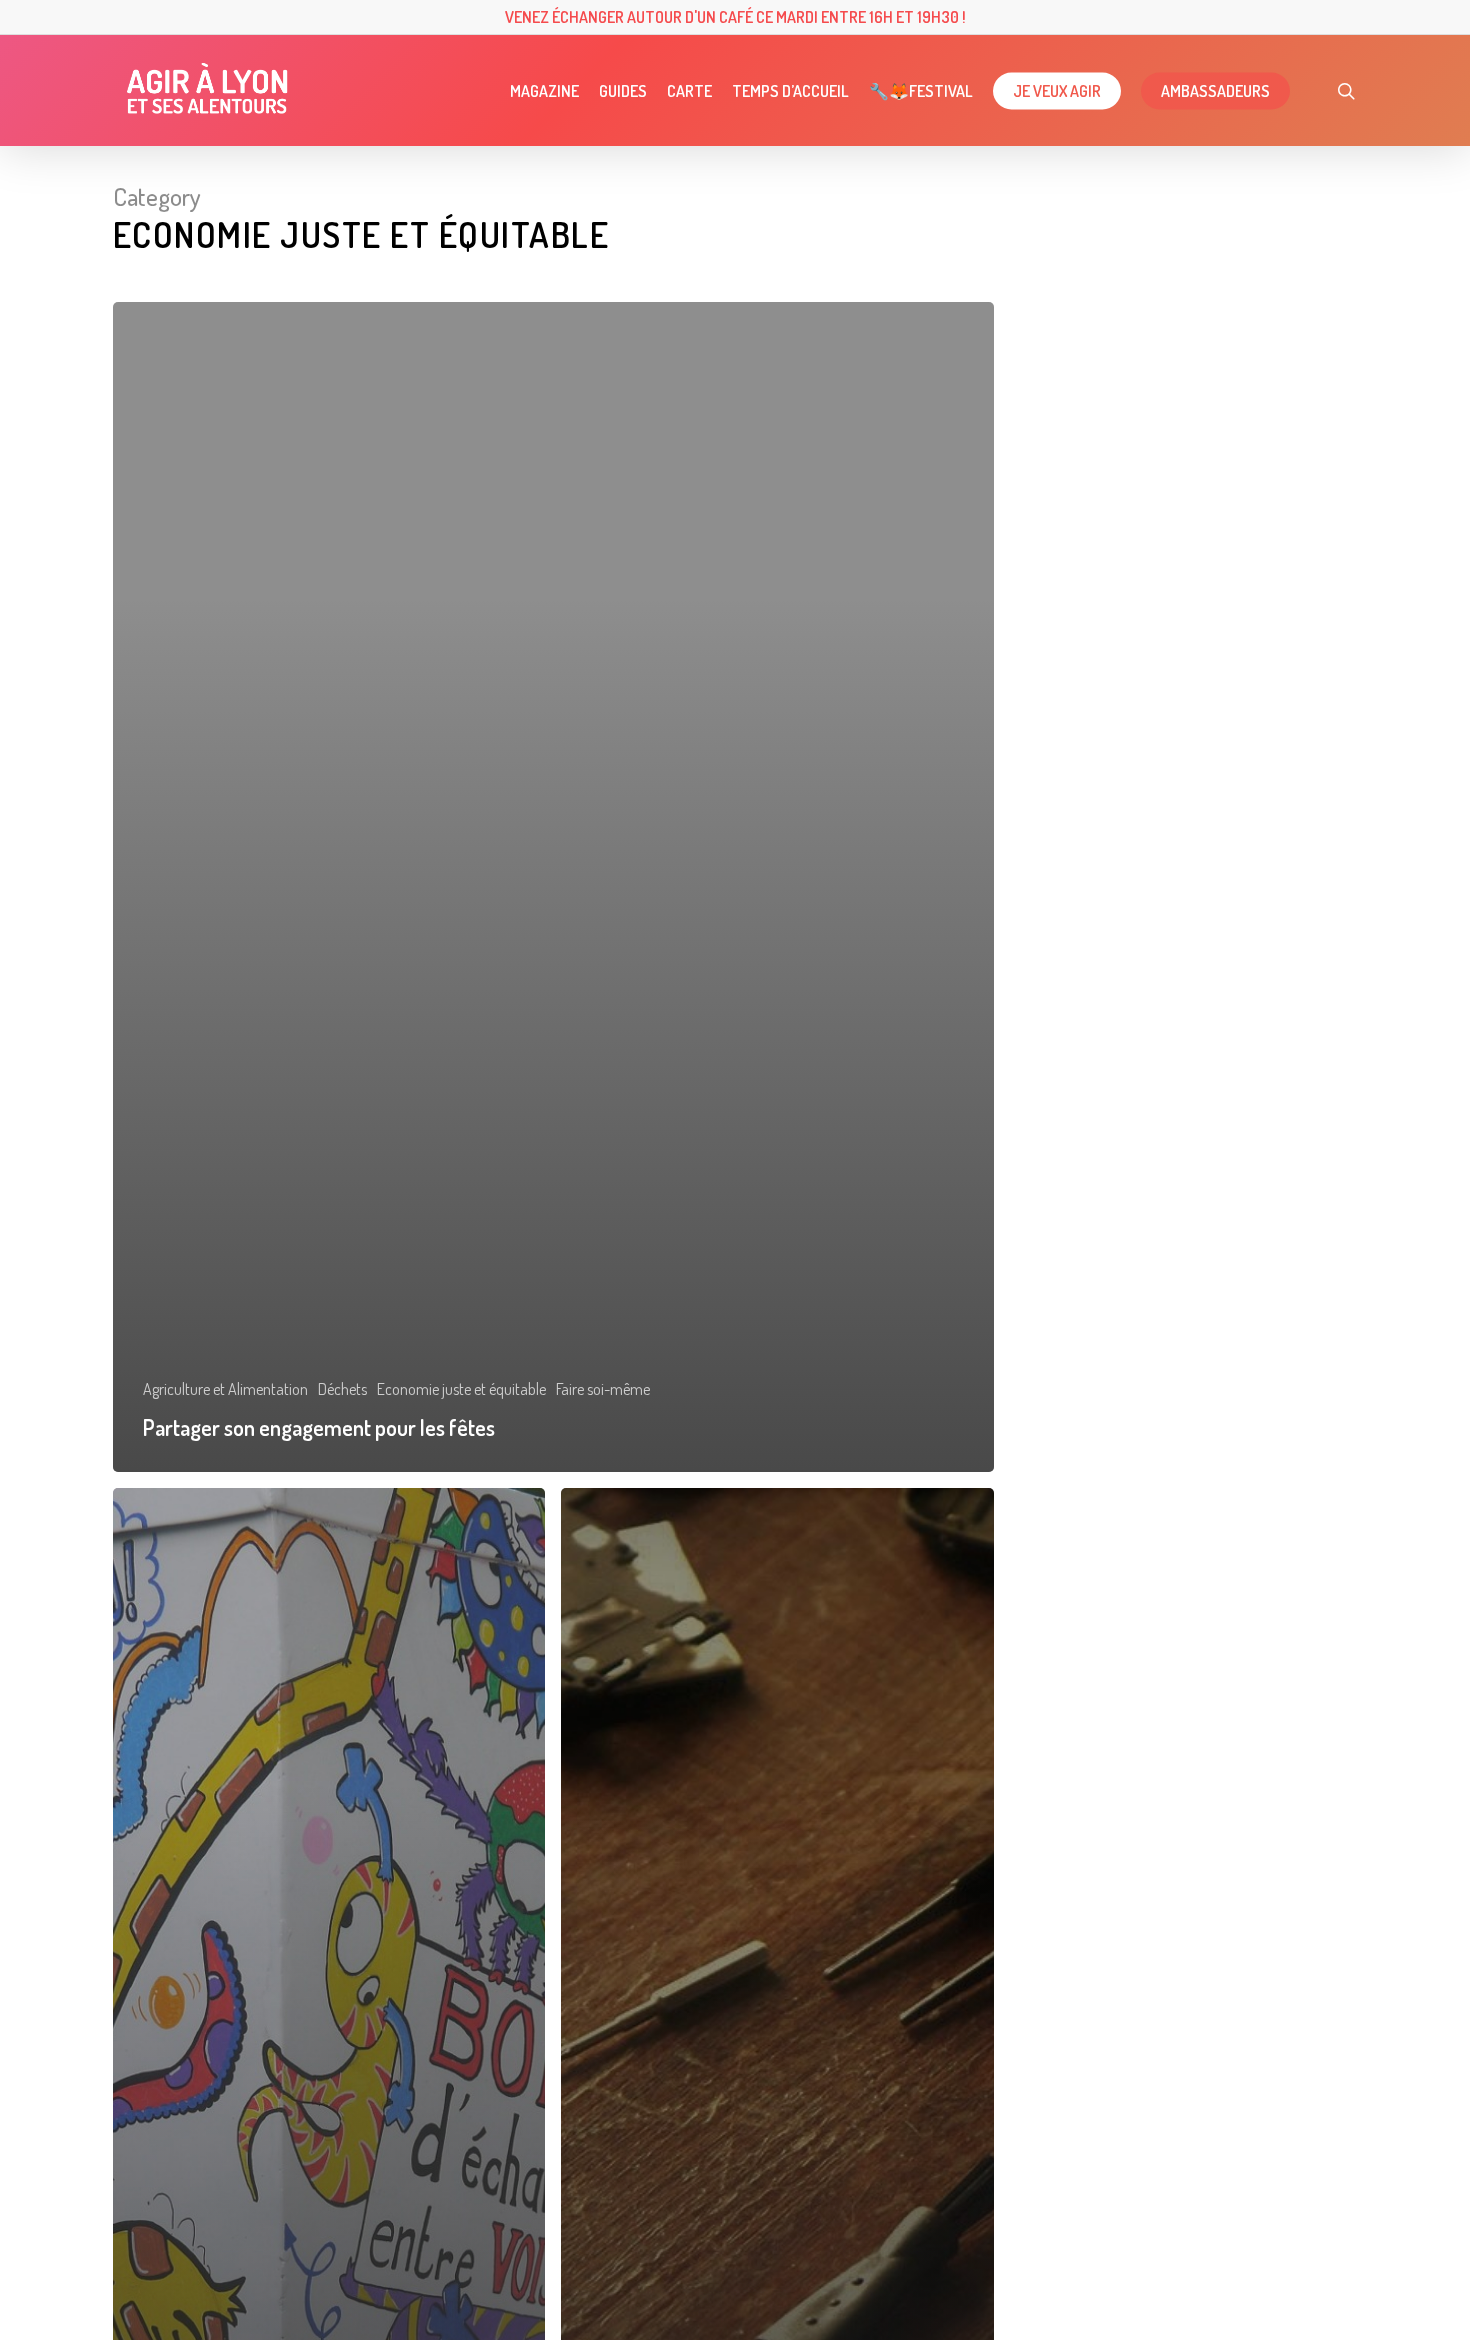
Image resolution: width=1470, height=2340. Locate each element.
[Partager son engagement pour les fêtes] (554, 887)
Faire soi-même (603, 1389)
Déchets (342, 1389)
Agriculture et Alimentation (225, 1389)
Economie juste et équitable (461, 1389)
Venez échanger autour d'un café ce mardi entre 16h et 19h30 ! (735, 17)
